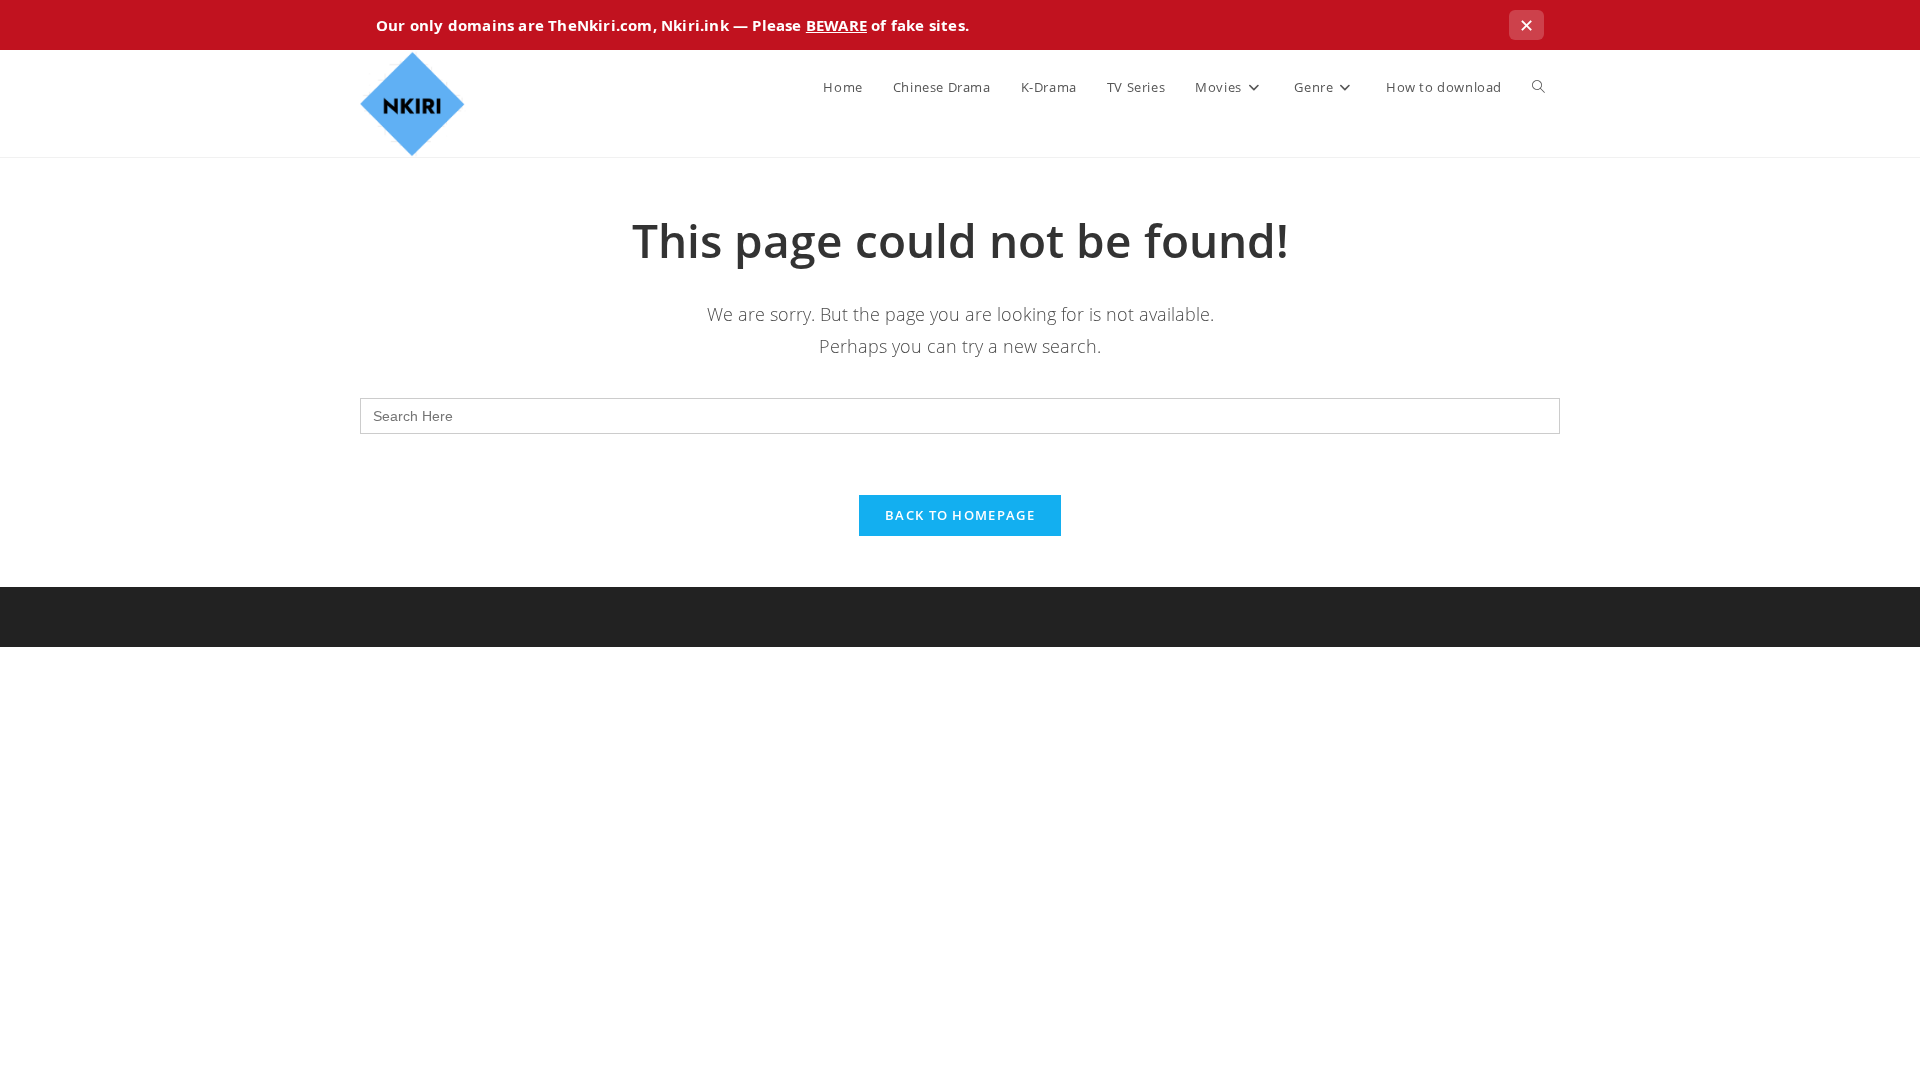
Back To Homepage (960, 515)
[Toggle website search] (1538, 87)
